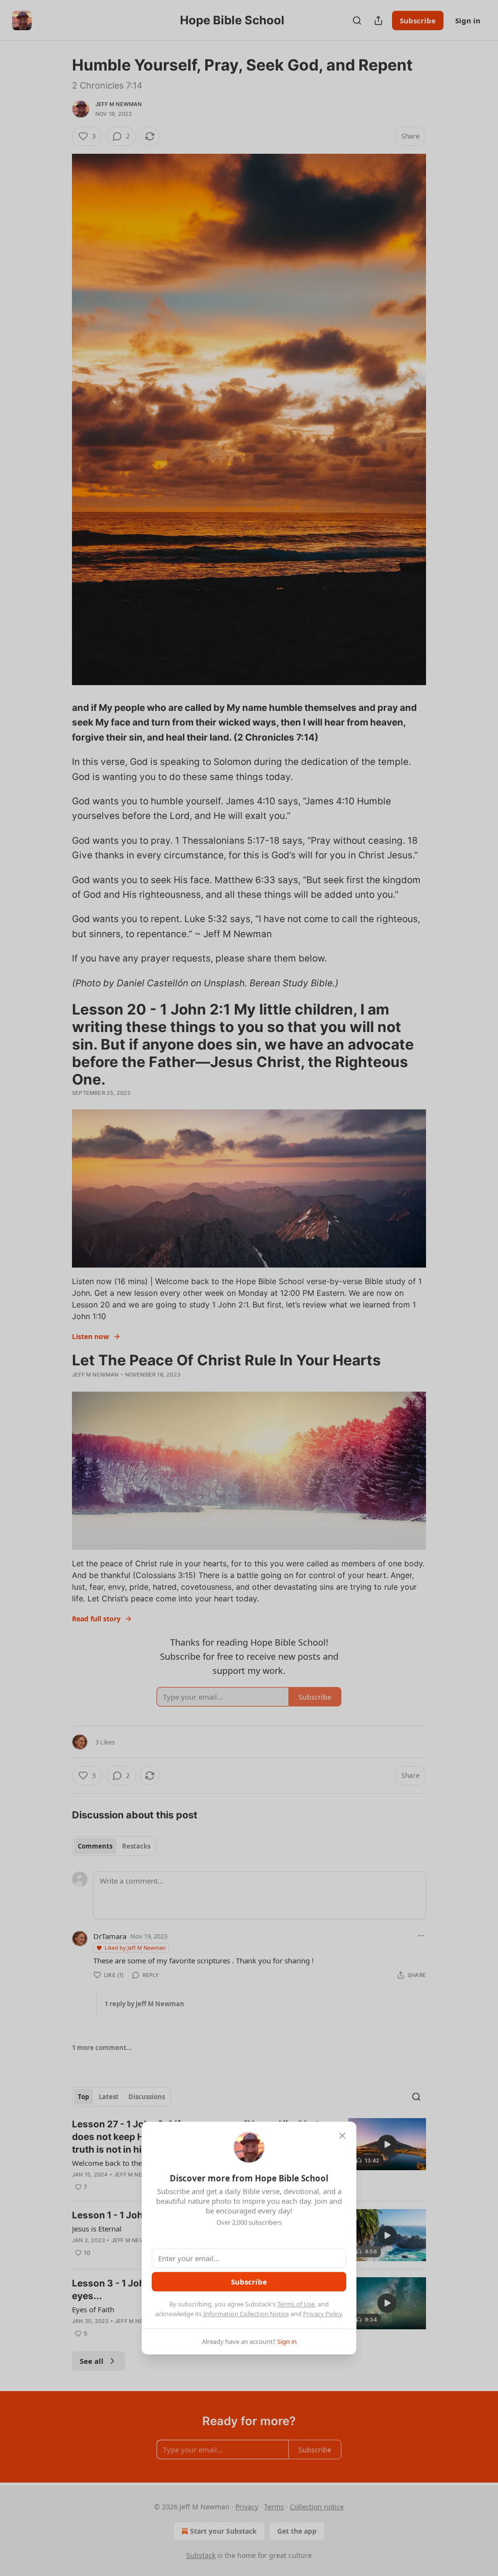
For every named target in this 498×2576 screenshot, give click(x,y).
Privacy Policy (322, 2314)
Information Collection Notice (246, 2314)
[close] (342, 2136)
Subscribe (249, 2282)
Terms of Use (296, 2304)
